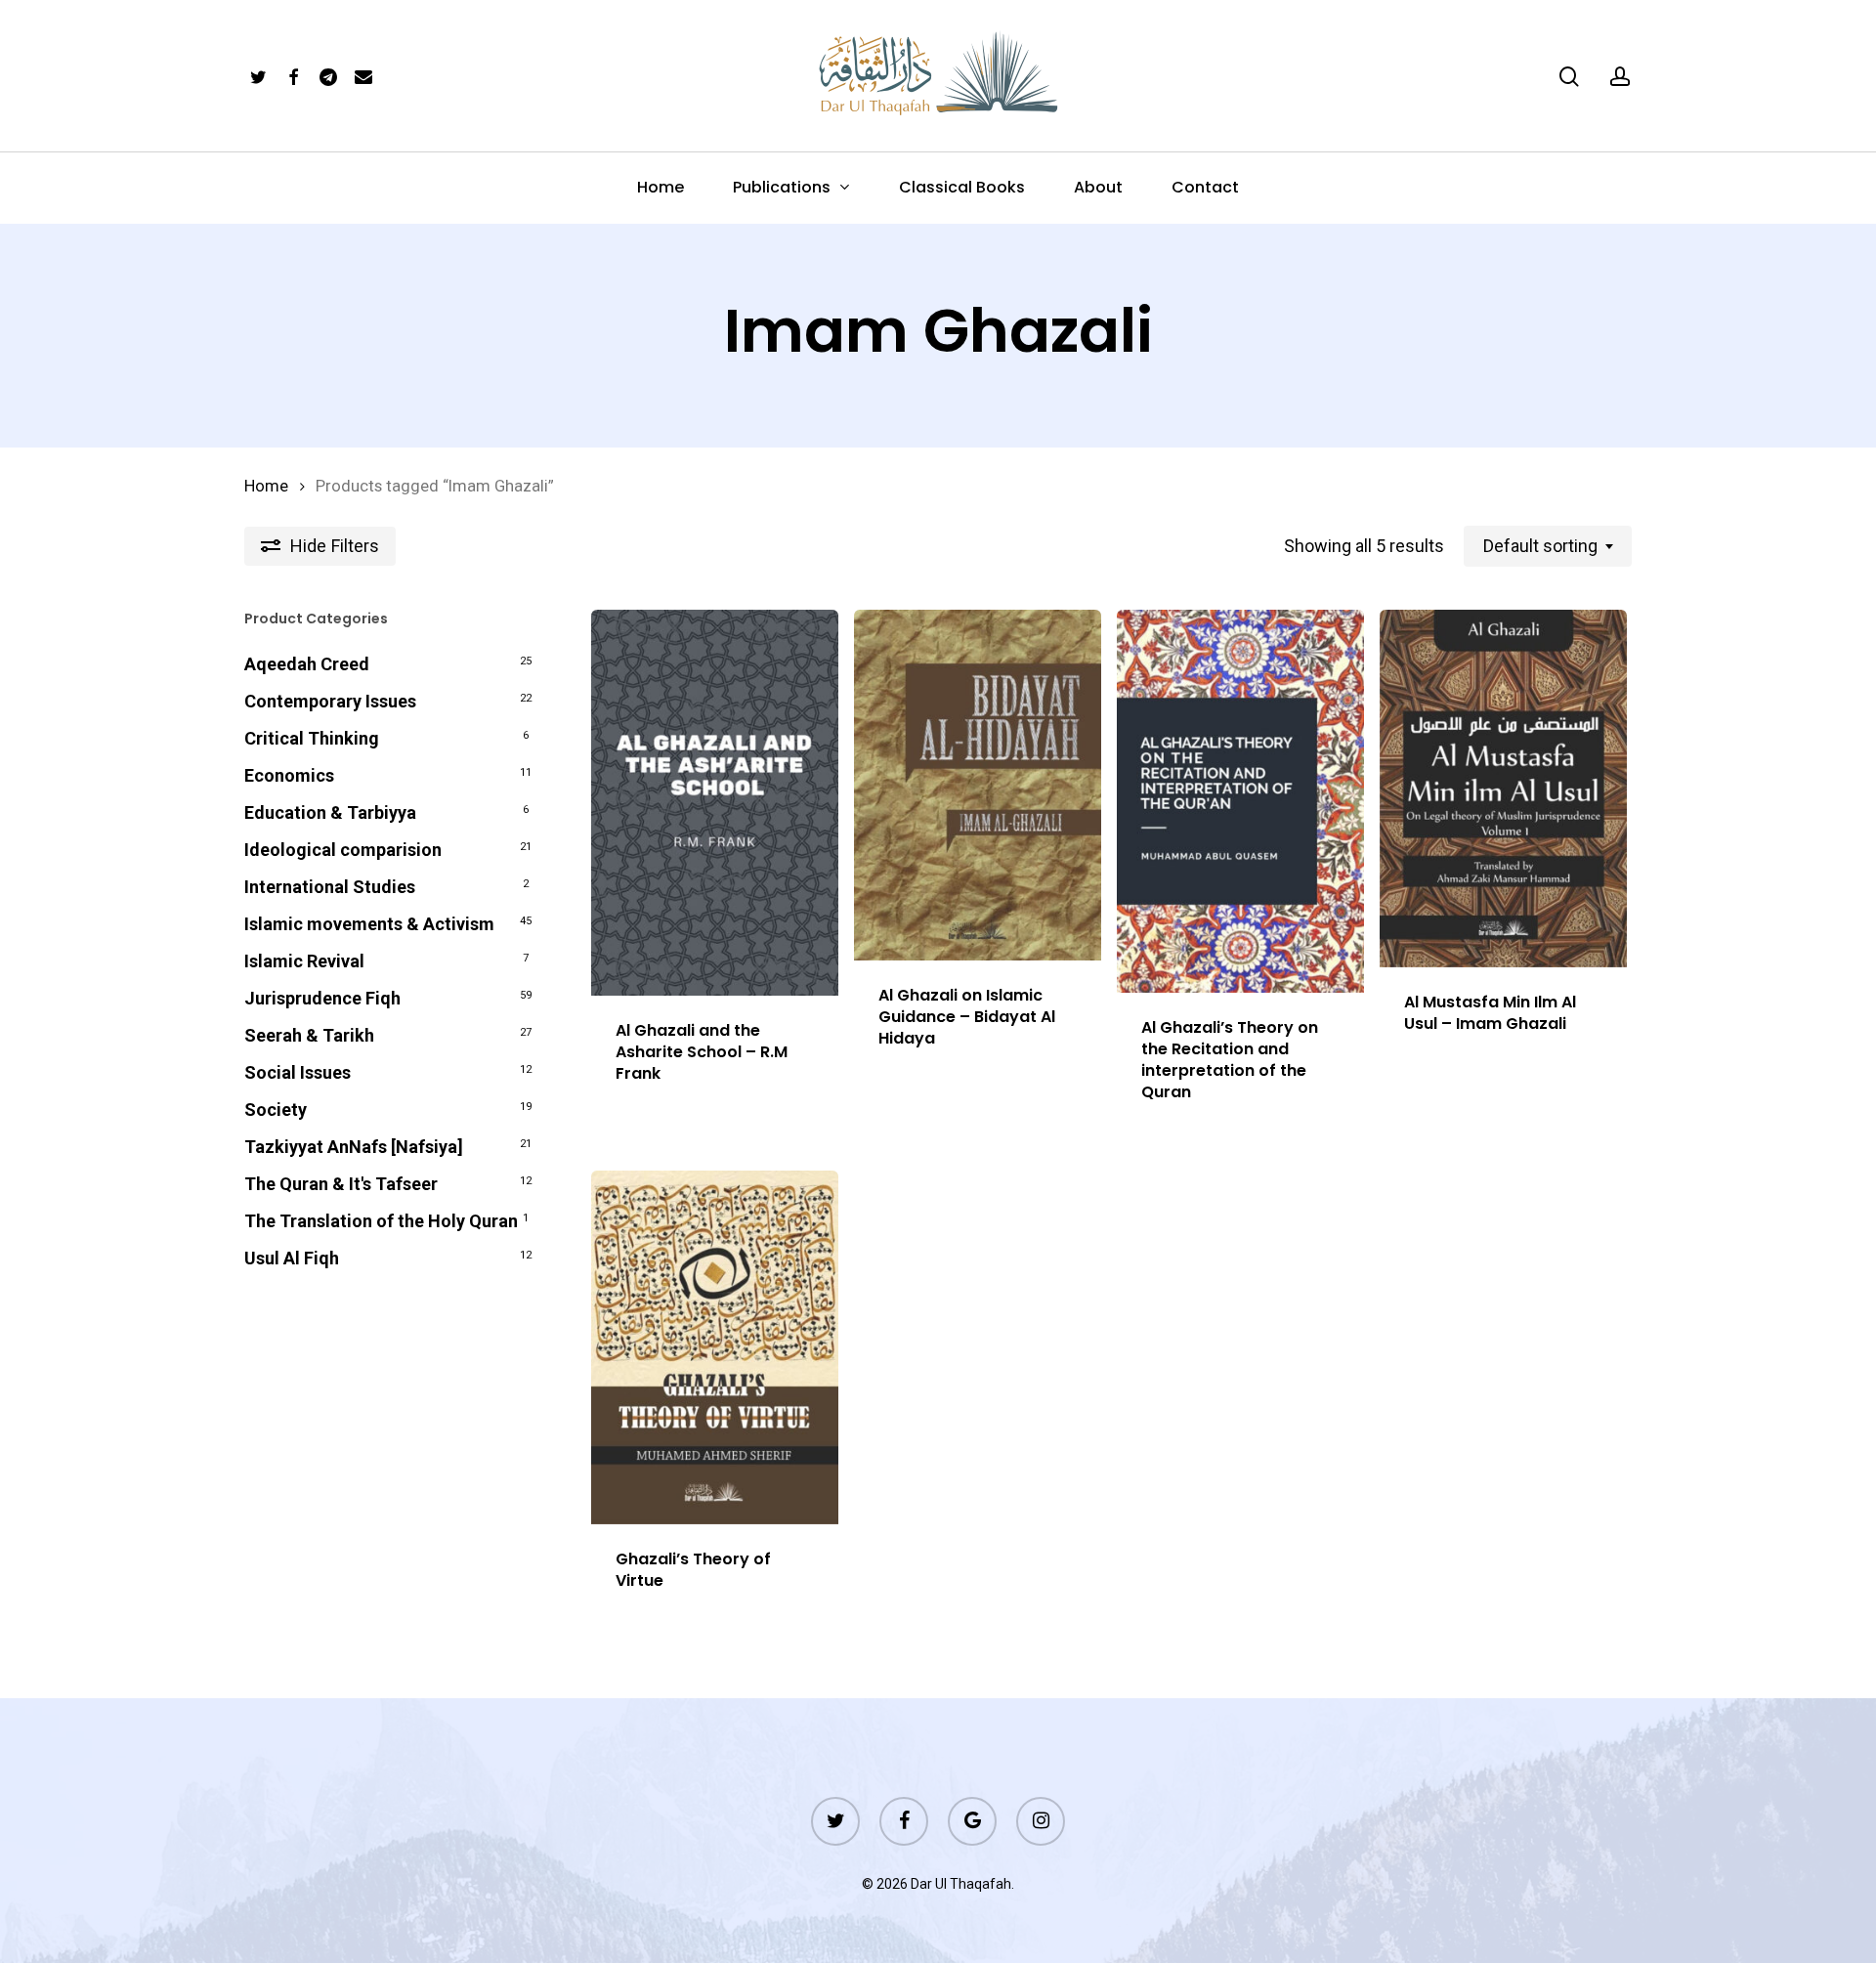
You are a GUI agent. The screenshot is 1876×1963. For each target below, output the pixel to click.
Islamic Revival (304, 961)
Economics (289, 775)
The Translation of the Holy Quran (381, 1221)
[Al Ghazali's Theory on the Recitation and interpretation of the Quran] (1240, 801)
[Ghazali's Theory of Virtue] (715, 1347)
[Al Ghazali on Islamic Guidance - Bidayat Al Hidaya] (978, 785)
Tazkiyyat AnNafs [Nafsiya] (354, 1147)
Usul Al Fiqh (292, 1258)
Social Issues (298, 1072)
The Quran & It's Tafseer (341, 1184)
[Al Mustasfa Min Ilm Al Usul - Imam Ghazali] (1503, 789)
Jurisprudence (322, 998)
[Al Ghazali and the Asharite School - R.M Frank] (715, 803)
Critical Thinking (312, 738)
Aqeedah (307, 664)
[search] (1569, 77)
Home (266, 486)
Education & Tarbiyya (330, 812)
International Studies (330, 887)
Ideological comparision (343, 850)
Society (276, 1110)
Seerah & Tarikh (309, 1035)
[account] (1620, 77)
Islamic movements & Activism (369, 924)
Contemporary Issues (330, 701)
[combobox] (1548, 546)
